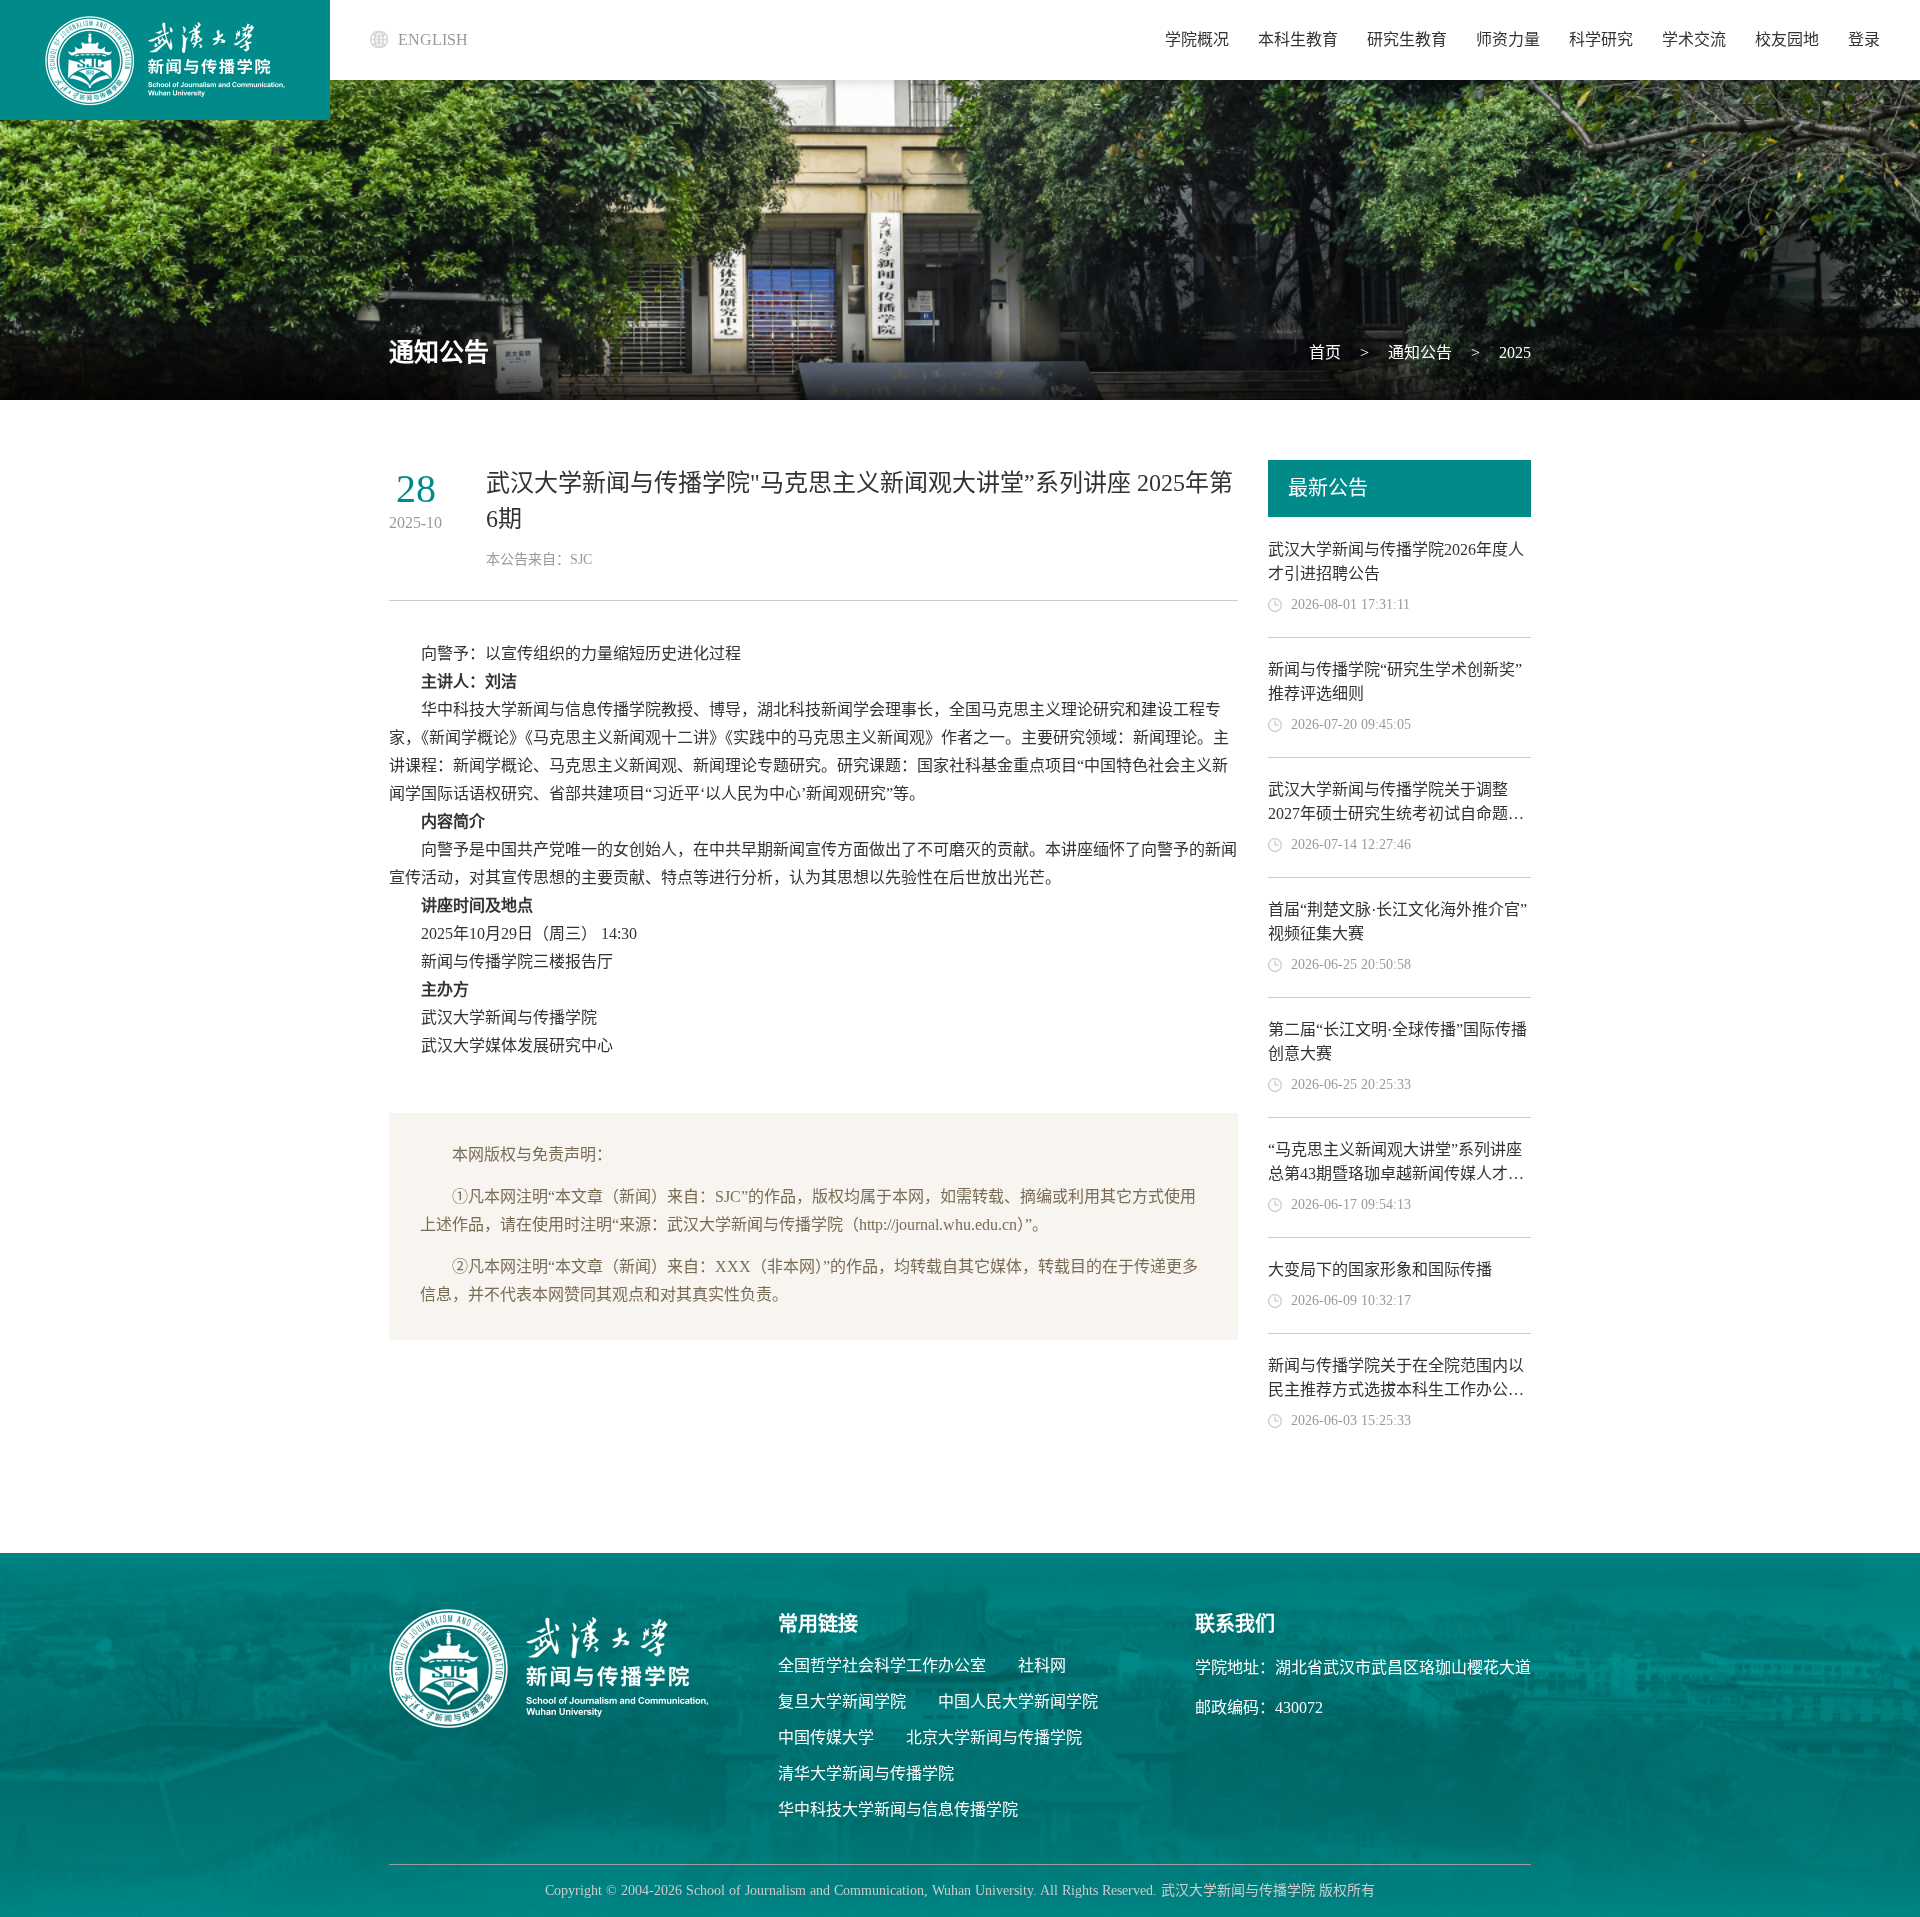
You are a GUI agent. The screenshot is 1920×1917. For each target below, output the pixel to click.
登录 (1864, 39)
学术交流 (1694, 39)
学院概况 (1197, 39)
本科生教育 (1298, 39)
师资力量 (1508, 39)
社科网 (1042, 1665)
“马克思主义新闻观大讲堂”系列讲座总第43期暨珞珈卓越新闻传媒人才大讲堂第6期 (1396, 1173)
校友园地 (1787, 39)
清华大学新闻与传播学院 (866, 1773)
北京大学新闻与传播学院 (994, 1737)
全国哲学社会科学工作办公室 (882, 1665)
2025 (1513, 352)
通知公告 (1418, 352)
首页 (1325, 352)
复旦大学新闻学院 (842, 1701)
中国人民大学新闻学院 (1018, 1701)
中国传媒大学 (826, 1737)
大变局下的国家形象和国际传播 (1380, 1269)
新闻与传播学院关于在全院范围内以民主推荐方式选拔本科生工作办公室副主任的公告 (1396, 1389)
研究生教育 (1407, 39)
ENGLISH (433, 39)
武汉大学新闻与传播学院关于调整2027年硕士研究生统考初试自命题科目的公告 (1396, 813)
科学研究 (1601, 39)
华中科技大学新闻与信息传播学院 (898, 1809)
